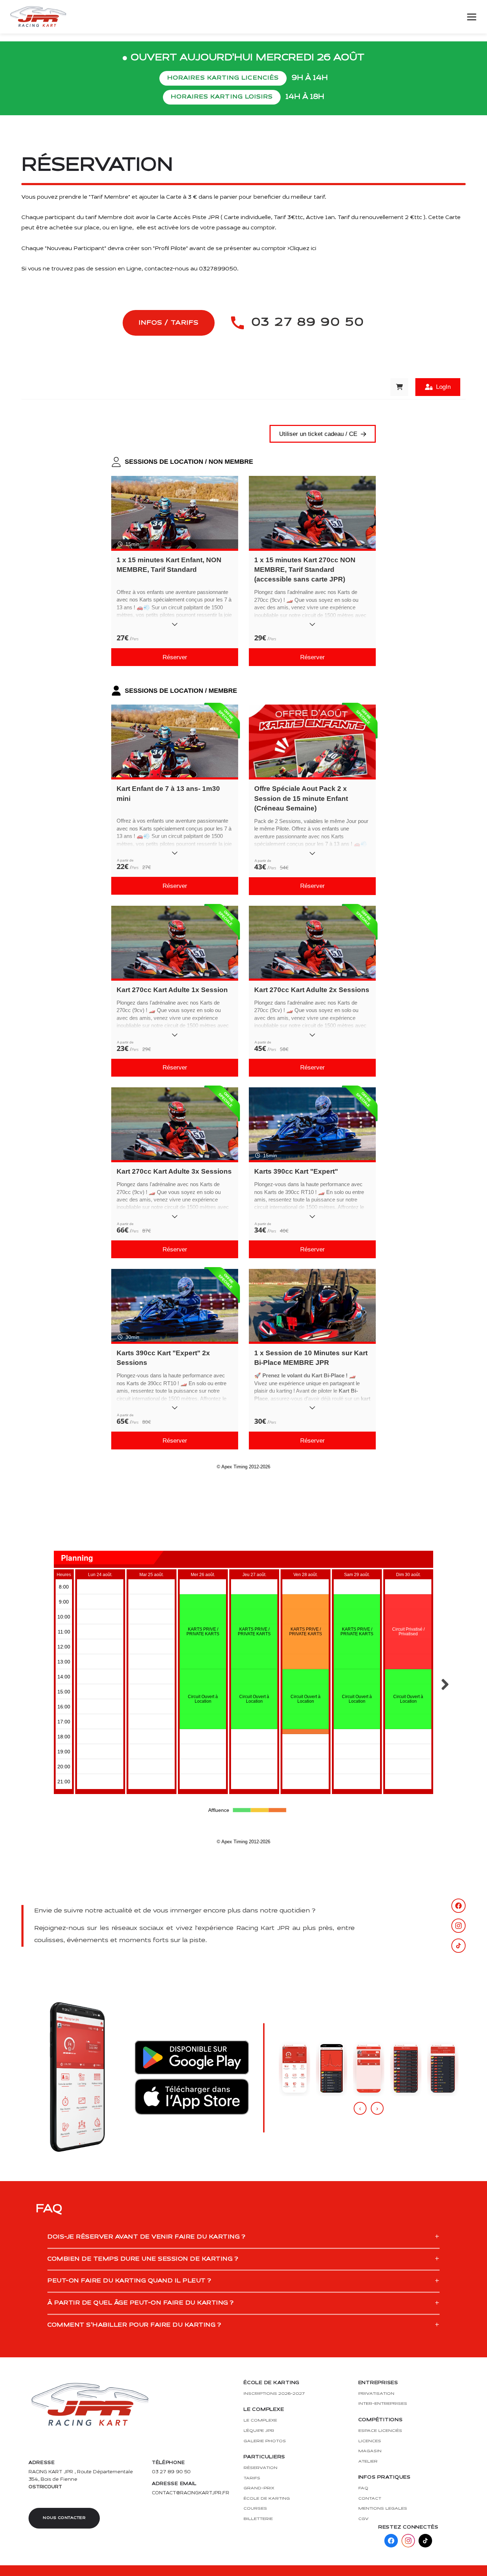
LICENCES (370, 2441)
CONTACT (370, 2498)
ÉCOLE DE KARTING (267, 2498)
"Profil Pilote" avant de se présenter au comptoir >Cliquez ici (235, 249)
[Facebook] (458, 1906)
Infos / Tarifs (169, 323)
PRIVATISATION (376, 2394)
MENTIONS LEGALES (383, 2508)
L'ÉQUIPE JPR (259, 2431)
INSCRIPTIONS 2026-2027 (274, 2394)
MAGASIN (370, 2451)
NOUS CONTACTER (64, 2518)
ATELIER (368, 2461)
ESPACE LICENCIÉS (380, 2431)
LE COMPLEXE (260, 2420)
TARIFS (252, 2478)
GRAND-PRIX (259, 2488)
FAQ (363, 2488)
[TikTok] (458, 1946)
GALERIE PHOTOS (265, 2441)
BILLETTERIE (258, 2519)
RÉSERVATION (260, 2468)
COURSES (255, 2508)
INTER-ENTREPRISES (383, 2404)
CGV (363, 2519)
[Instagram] (458, 1926)
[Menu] (472, 17)
